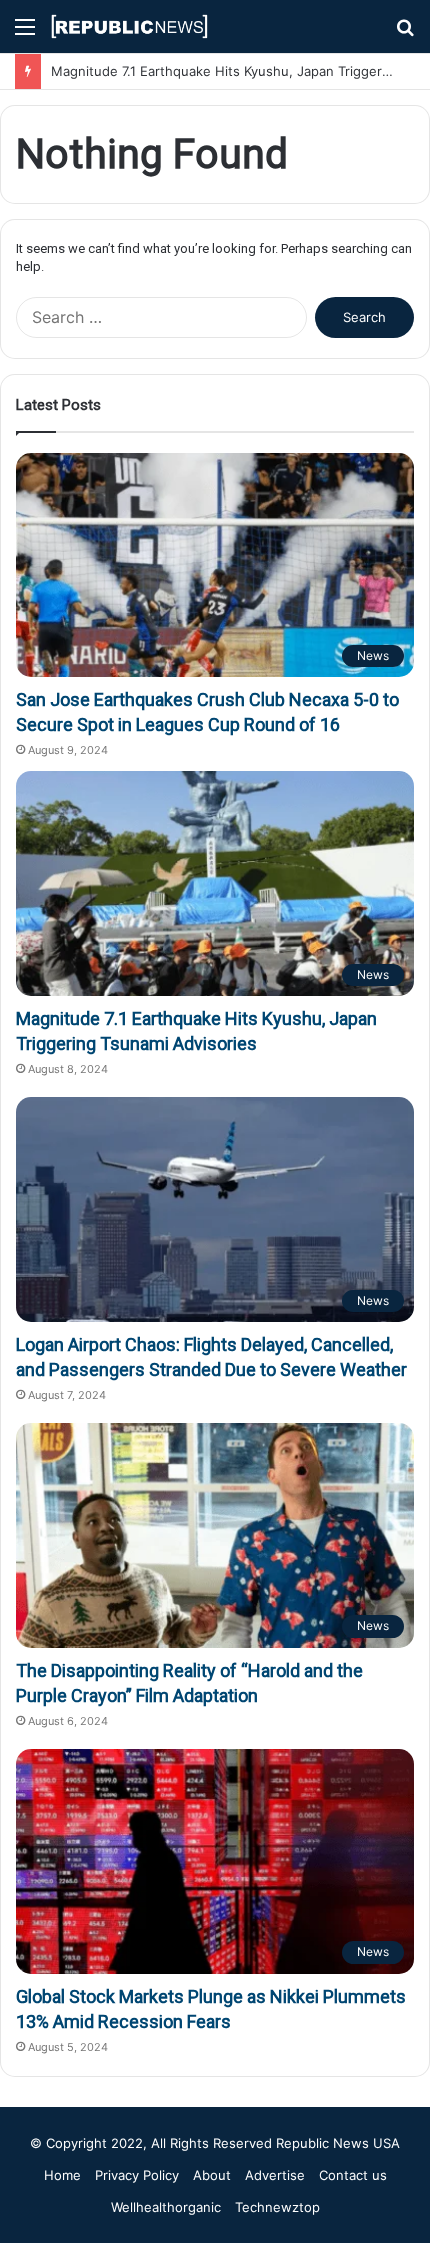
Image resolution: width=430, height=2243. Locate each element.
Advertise (275, 2175)
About (212, 2175)
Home (62, 2175)
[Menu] (25, 33)
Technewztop (277, 2207)
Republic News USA (338, 2143)
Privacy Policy (137, 2175)
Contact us (353, 2175)
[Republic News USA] (130, 26)
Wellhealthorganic (166, 2207)
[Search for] (405, 33)
